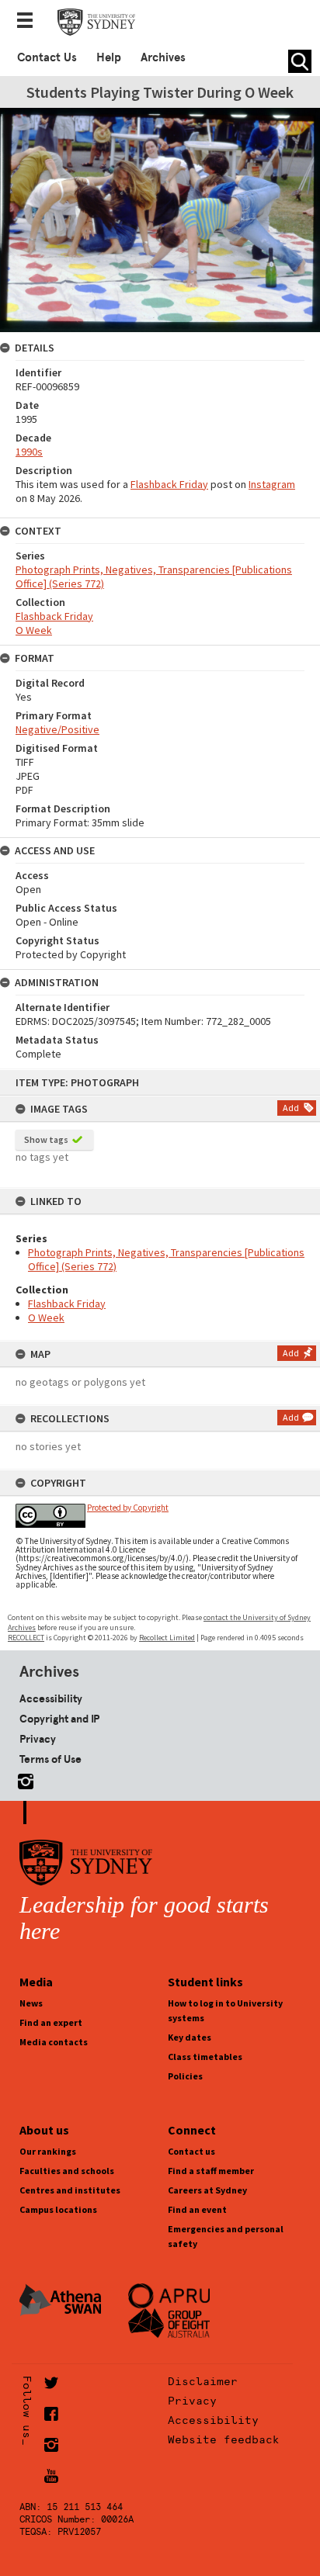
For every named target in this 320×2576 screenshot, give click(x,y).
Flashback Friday (67, 1304)
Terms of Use (50, 1759)
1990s (29, 452)
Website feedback (224, 2439)
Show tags (46, 1139)
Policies (185, 2076)
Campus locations (58, 2209)
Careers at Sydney (207, 2190)
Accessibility (51, 1698)
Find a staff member (211, 2171)
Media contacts (54, 2042)
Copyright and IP (59, 1719)
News (31, 2003)
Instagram (272, 484)
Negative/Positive (57, 729)
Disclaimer (203, 2381)
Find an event (197, 2209)
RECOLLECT (26, 1638)
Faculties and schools (67, 2171)
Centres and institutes (70, 2190)
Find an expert (51, 2022)
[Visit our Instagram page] (23, 1779)
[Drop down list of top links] (30, 22)
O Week (46, 1317)
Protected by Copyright (128, 1508)
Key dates (190, 2037)
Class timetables (205, 2057)
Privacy (38, 1739)
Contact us (191, 2151)
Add (291, 1108)
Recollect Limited (167, 1638)
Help (109, 57)
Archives (163, 57)
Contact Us (47, 57)
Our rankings (48, 2151)
